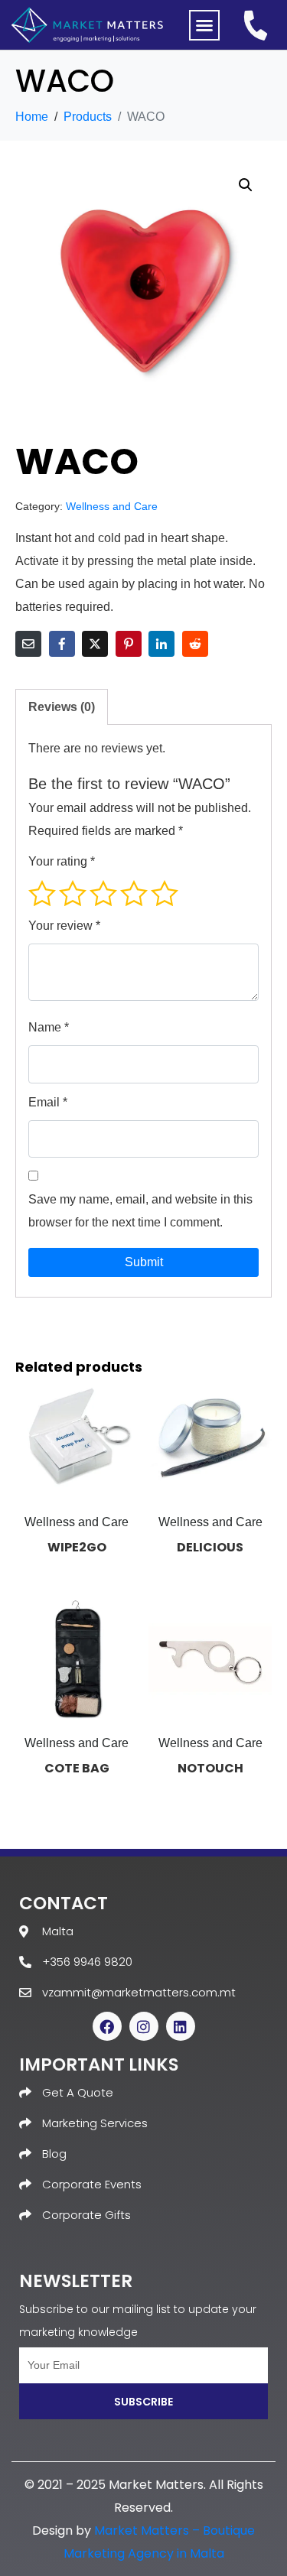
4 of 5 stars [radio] (134, 893)
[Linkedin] (181, 2026)
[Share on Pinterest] (129, 644)
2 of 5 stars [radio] (73, 893)
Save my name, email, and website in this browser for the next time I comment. (140, 1211)
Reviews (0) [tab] (62, 707)
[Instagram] (144, 2026)
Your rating (62, 861)
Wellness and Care (112, 507)
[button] (204, 25)
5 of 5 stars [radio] (165, 893)
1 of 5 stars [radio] (42, 893)
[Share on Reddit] (195, 644)
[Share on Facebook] (62, 644)
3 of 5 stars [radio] (103, 893)
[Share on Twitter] (95, 644)
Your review (64, 926)
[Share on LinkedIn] (161, 644)
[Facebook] (107, 2026)
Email (48, 1102)
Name (49, 1027)
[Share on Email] (28, 644)
